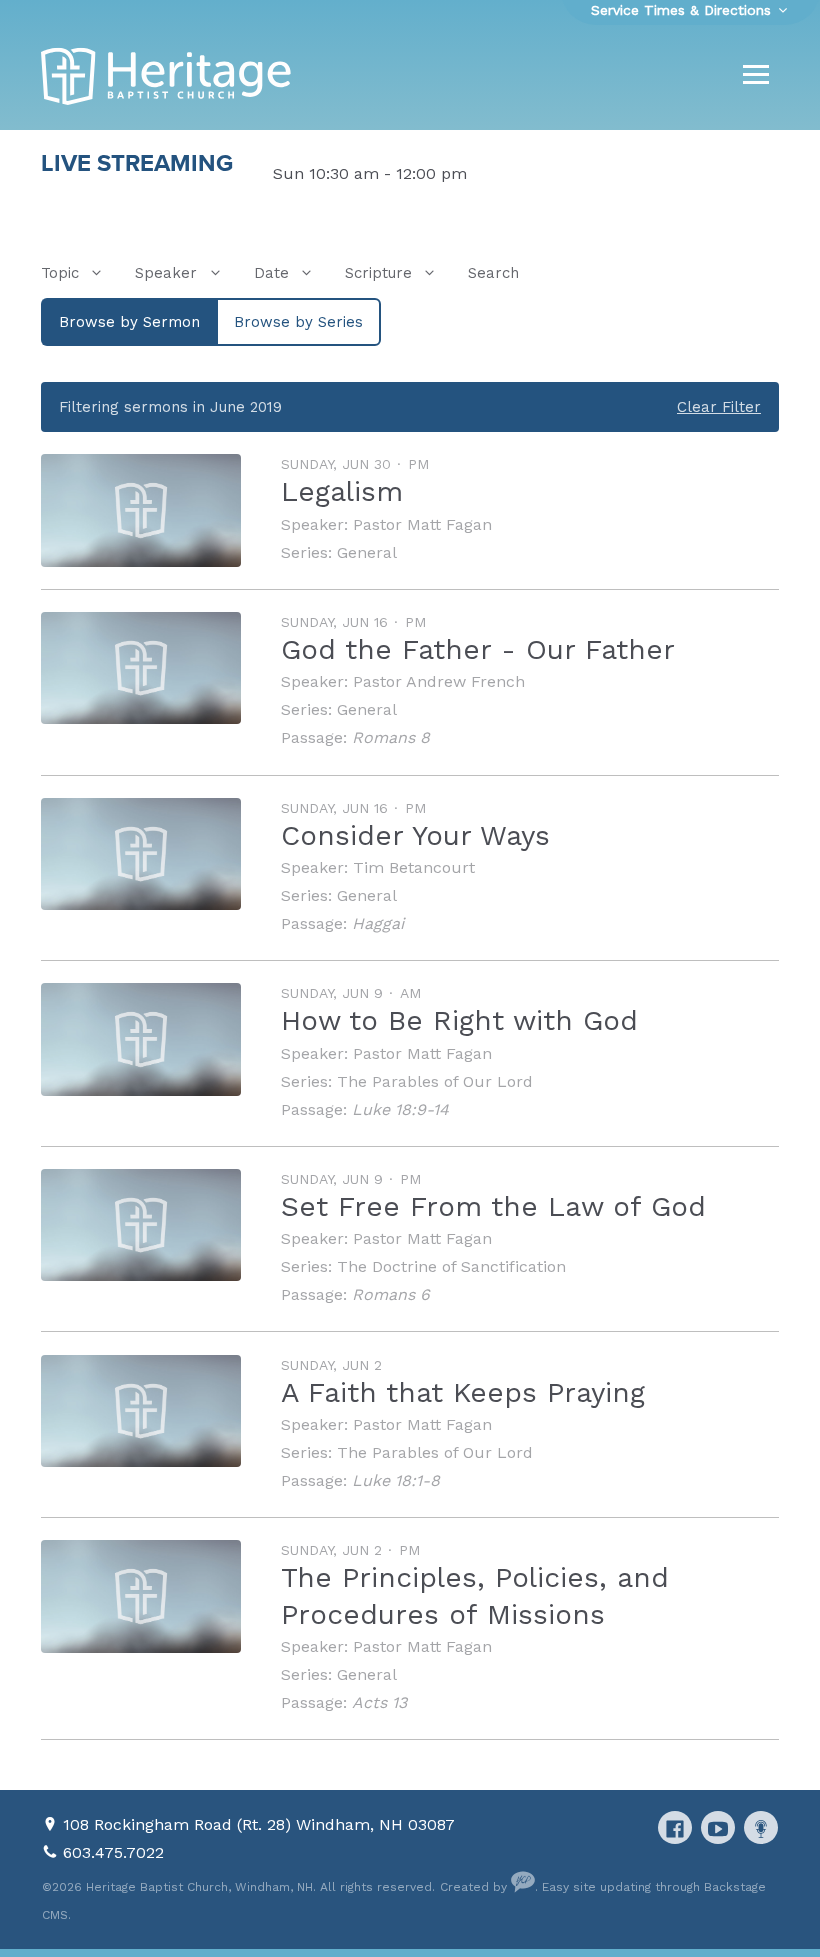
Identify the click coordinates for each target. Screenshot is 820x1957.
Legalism (342, 491)
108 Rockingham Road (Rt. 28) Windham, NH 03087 (259, 1824)
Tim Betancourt (414, 867)
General (367, 552)
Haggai (378, 923)
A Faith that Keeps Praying (463, 1392)
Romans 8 (391, 737)
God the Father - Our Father (478, 649)
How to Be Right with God (459, 1020)
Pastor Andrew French (439, 681)
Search (493, 273)
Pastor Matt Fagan (422, 524)
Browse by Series (298, 322)
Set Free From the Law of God (493, 1206)
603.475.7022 (113, 1852)
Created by (475, 1887)
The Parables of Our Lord (435, 1081)
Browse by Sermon (129, 322)
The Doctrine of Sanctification (451, 1266)
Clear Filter (719, 407)
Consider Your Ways (415, 835)
